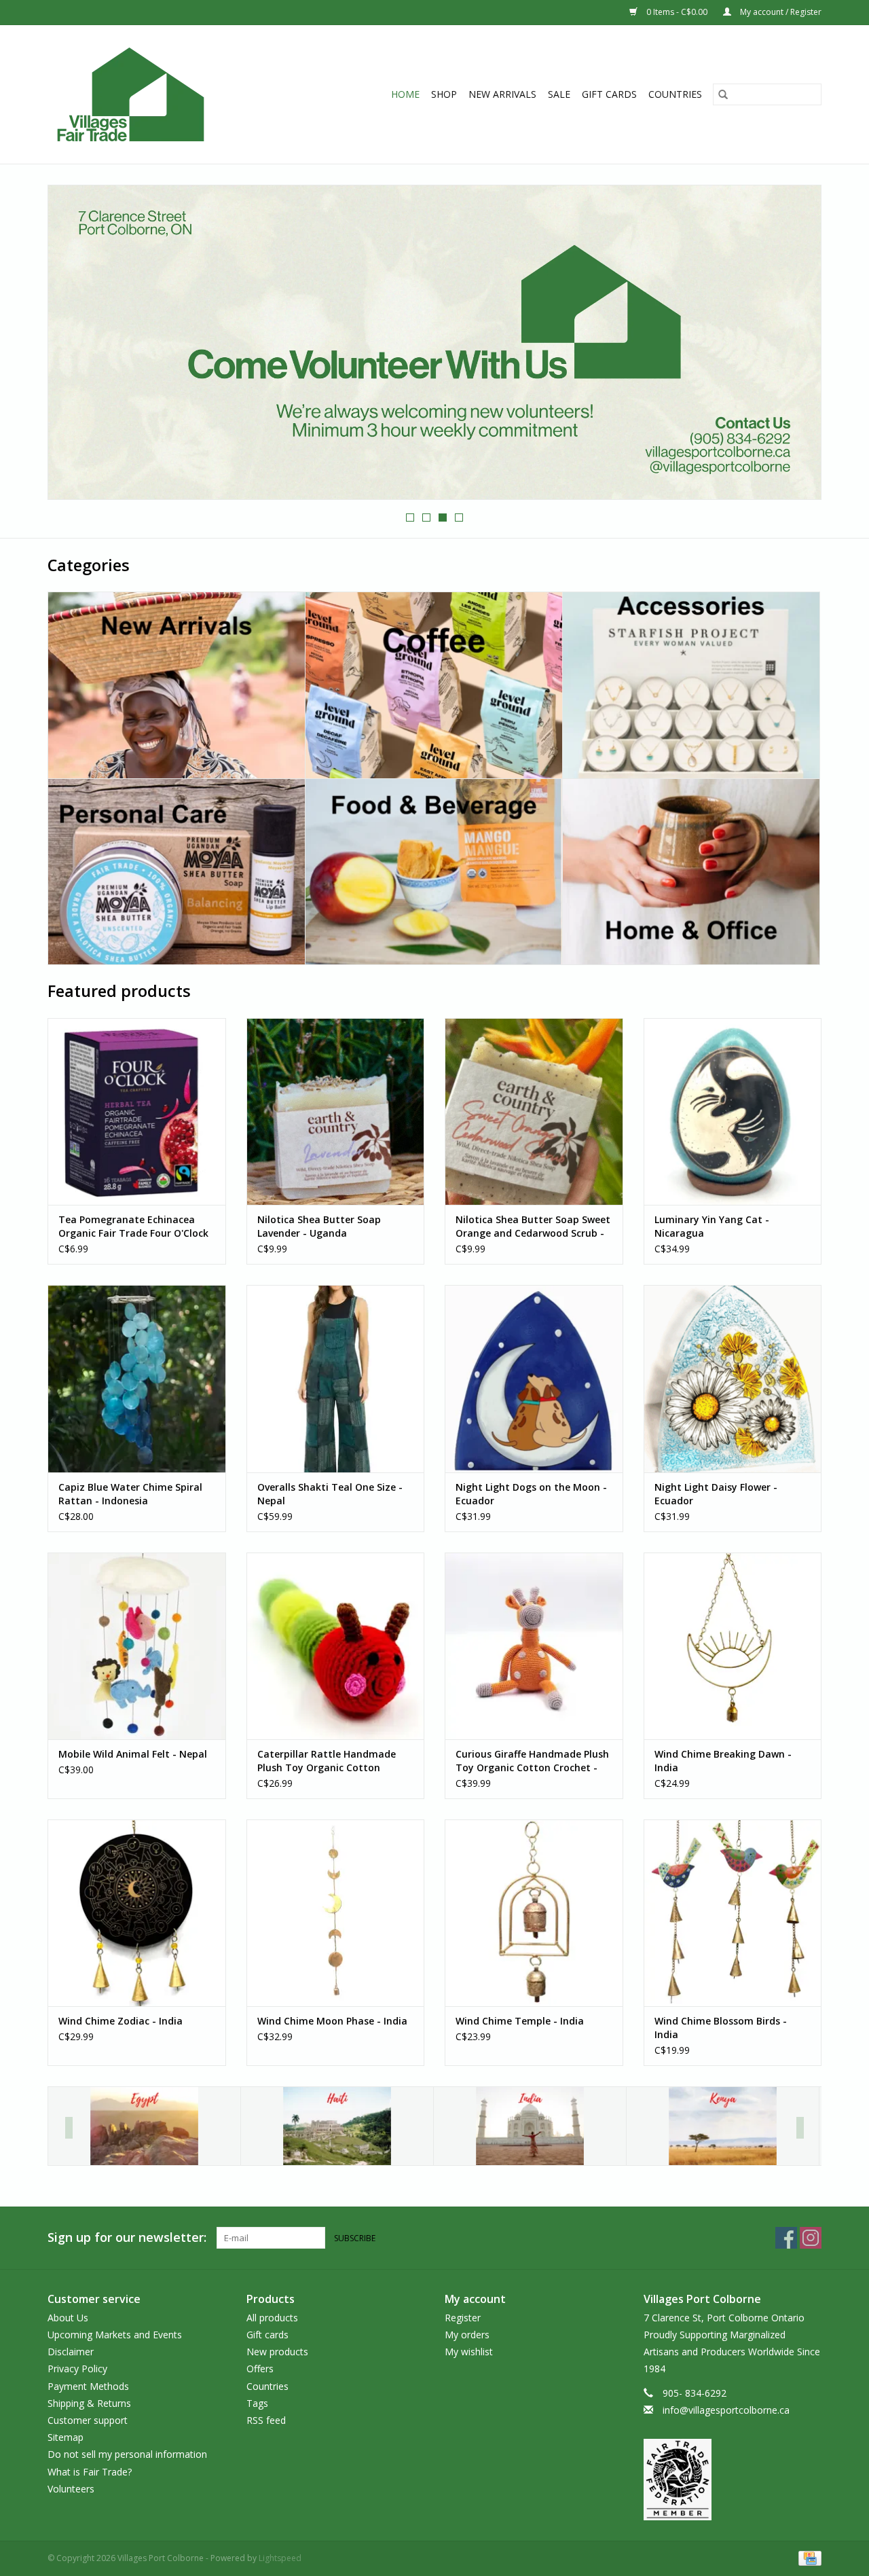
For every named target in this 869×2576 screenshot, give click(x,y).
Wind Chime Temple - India (520, 2021)
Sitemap (66, 2437)
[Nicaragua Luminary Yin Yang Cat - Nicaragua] (733, 1111)
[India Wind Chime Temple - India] (534, 1913)
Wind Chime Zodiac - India (121, 2021)
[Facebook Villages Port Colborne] (786, 2238)
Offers (260, 2369)
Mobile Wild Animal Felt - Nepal (133, 1754)
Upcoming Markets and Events (115, 2335)
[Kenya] (723, 2126)
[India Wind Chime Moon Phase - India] (336, 1913)
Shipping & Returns (89, 2403)
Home (405, 94)
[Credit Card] (808, 2557)
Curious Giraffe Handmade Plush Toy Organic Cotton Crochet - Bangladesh (532, 1761)
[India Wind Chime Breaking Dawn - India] (733, 1646)
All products (272, 2318)
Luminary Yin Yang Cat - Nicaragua (712, 1226)
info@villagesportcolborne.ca (726, 2410)
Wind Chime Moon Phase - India (332, 2021)
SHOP (444, 94)
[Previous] (69, 2128)
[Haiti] (337, 2126)
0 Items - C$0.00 (677, 12)
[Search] (723, 94)
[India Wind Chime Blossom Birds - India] (733, 1913)
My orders (467, 2335)
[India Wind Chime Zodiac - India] (137, 1913)
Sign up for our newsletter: (127, 2237)
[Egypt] (144, 2126)
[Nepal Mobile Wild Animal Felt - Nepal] (137, 1646)
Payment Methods (88, 2386)
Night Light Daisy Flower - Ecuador (716, 1494)
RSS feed (266, 2420)
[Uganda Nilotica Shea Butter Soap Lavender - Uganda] (336, 1111)
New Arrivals (502, 94)
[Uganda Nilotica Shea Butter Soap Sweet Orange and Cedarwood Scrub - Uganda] (534, 1111)
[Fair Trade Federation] (733, 2480)
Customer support (88, 2420)
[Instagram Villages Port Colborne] (811, 2238)
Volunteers (71, 2489)
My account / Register (780, 12)
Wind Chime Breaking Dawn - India (723, 1761)
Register (463, 2318)
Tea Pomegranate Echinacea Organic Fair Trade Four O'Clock (133, 1226)
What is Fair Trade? (90, 2472)
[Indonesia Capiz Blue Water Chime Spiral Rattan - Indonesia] (137, 1378)
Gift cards (609, 94)
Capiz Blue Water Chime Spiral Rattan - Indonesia (130, 1494)
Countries (675, 94)
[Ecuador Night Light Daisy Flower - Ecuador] (733, 1378)
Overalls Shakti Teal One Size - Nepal (330, 1494)
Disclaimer (71, 2352)
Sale (559, 94)
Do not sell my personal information (127, 2454)
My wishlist (469, 2352)
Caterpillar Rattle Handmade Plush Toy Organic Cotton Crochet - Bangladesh (327, 1761)
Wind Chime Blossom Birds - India (721, 2028)
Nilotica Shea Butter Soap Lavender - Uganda (319, 1226)
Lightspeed (280, 2558)
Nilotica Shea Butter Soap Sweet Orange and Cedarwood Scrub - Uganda (533, 1227)
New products (277, 2352)
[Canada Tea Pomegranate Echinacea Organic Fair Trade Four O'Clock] (137, 1111)
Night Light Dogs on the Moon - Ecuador (531, 1494)
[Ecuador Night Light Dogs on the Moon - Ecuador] (534, 1378)
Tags (257, 2403)
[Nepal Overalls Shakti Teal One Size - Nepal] (336, 1378)
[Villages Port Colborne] (155, 94)
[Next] (800, 2128)
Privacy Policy (77, 2369)
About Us (68, 2318)
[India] (530, 2126)
